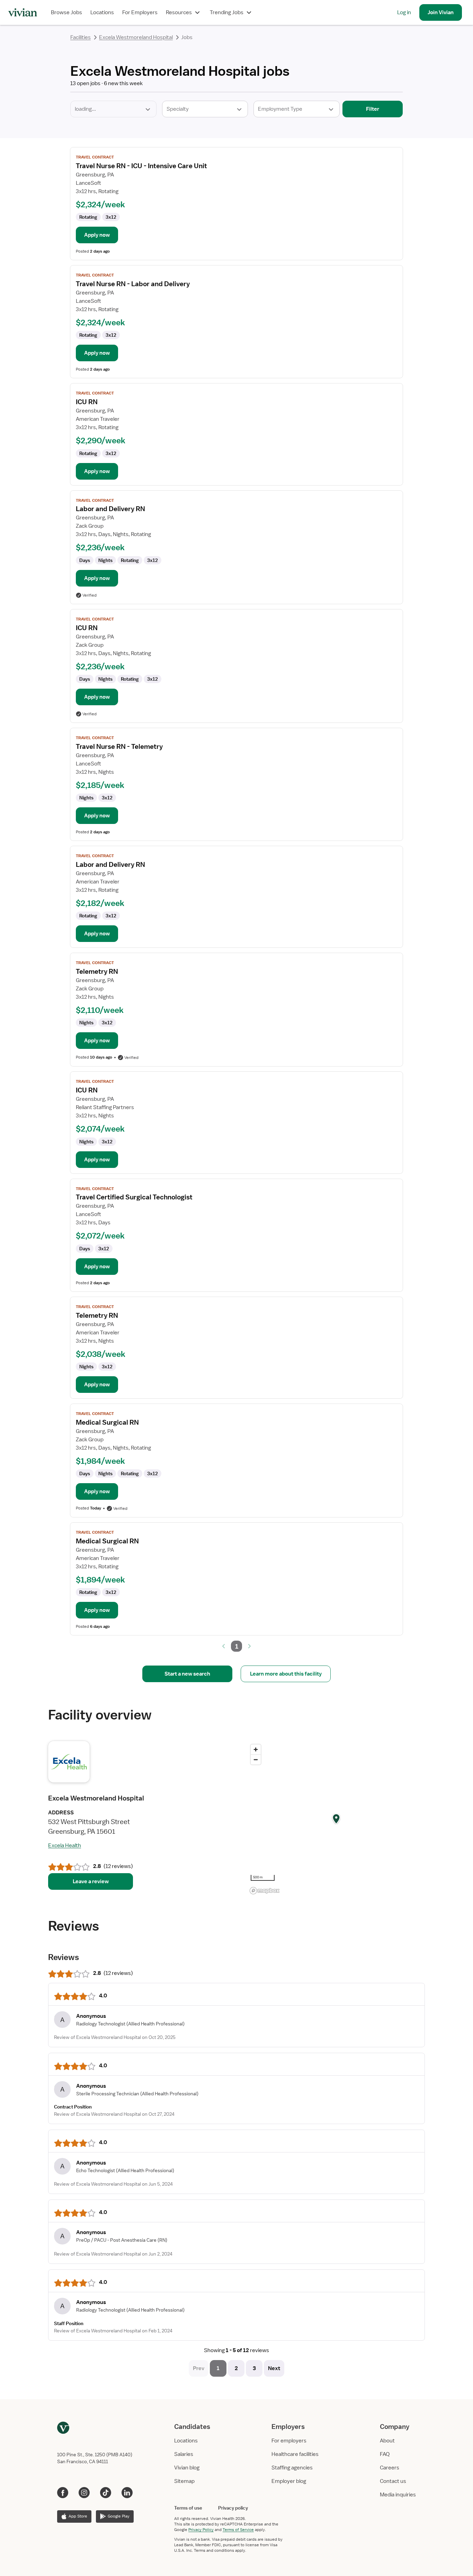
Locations (102, 12)
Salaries (184, 2454)
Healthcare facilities (295, 2454)
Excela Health (65, 1845)
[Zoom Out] (256, 1759)
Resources (179, 12)
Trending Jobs (227, 12)
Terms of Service (238, 2530)
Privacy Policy (201, 2530)
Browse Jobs (66, 12)
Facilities (81, 37)
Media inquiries (398, 2495)
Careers (390, 2468)
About (387, 2441)
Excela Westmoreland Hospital (136, 37)
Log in (404, 12)
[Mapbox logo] (265, 1891)
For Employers (140, 12)
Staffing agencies (292, 2468)
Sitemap (184, 2481)
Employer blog (289, 2481)
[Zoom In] (256, 1749)
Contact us (393, 2481)
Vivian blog (187, 2468)
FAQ (385, 2454)
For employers (289, 2441)
